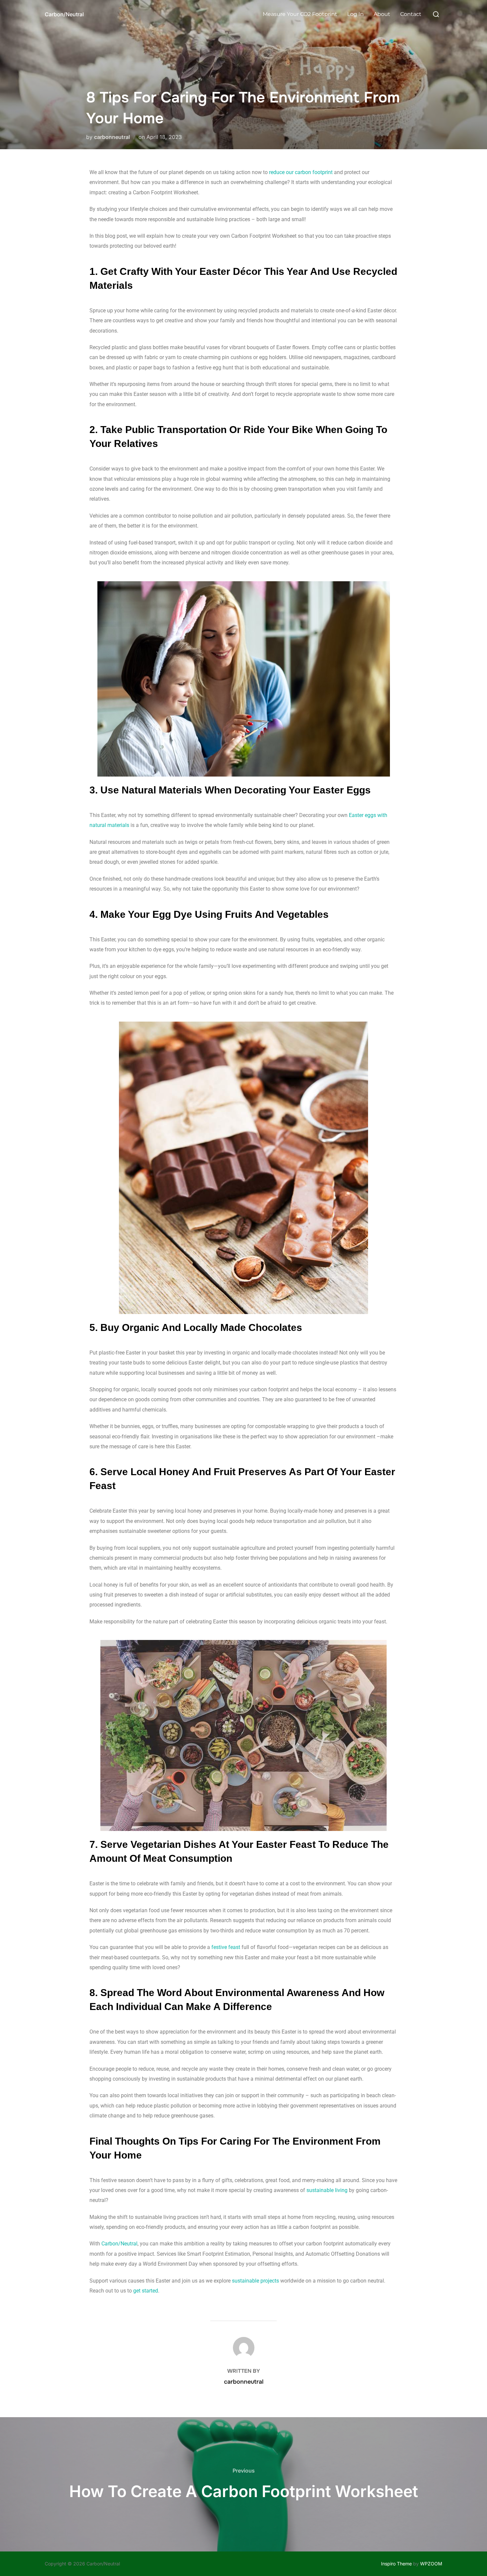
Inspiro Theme (396, 2564)
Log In (355, 14)
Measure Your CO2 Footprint (300, 14)
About (382, 14)
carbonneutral (112, 137)
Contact (411, 14)
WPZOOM (431, 2564)
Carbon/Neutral (64, 14)
